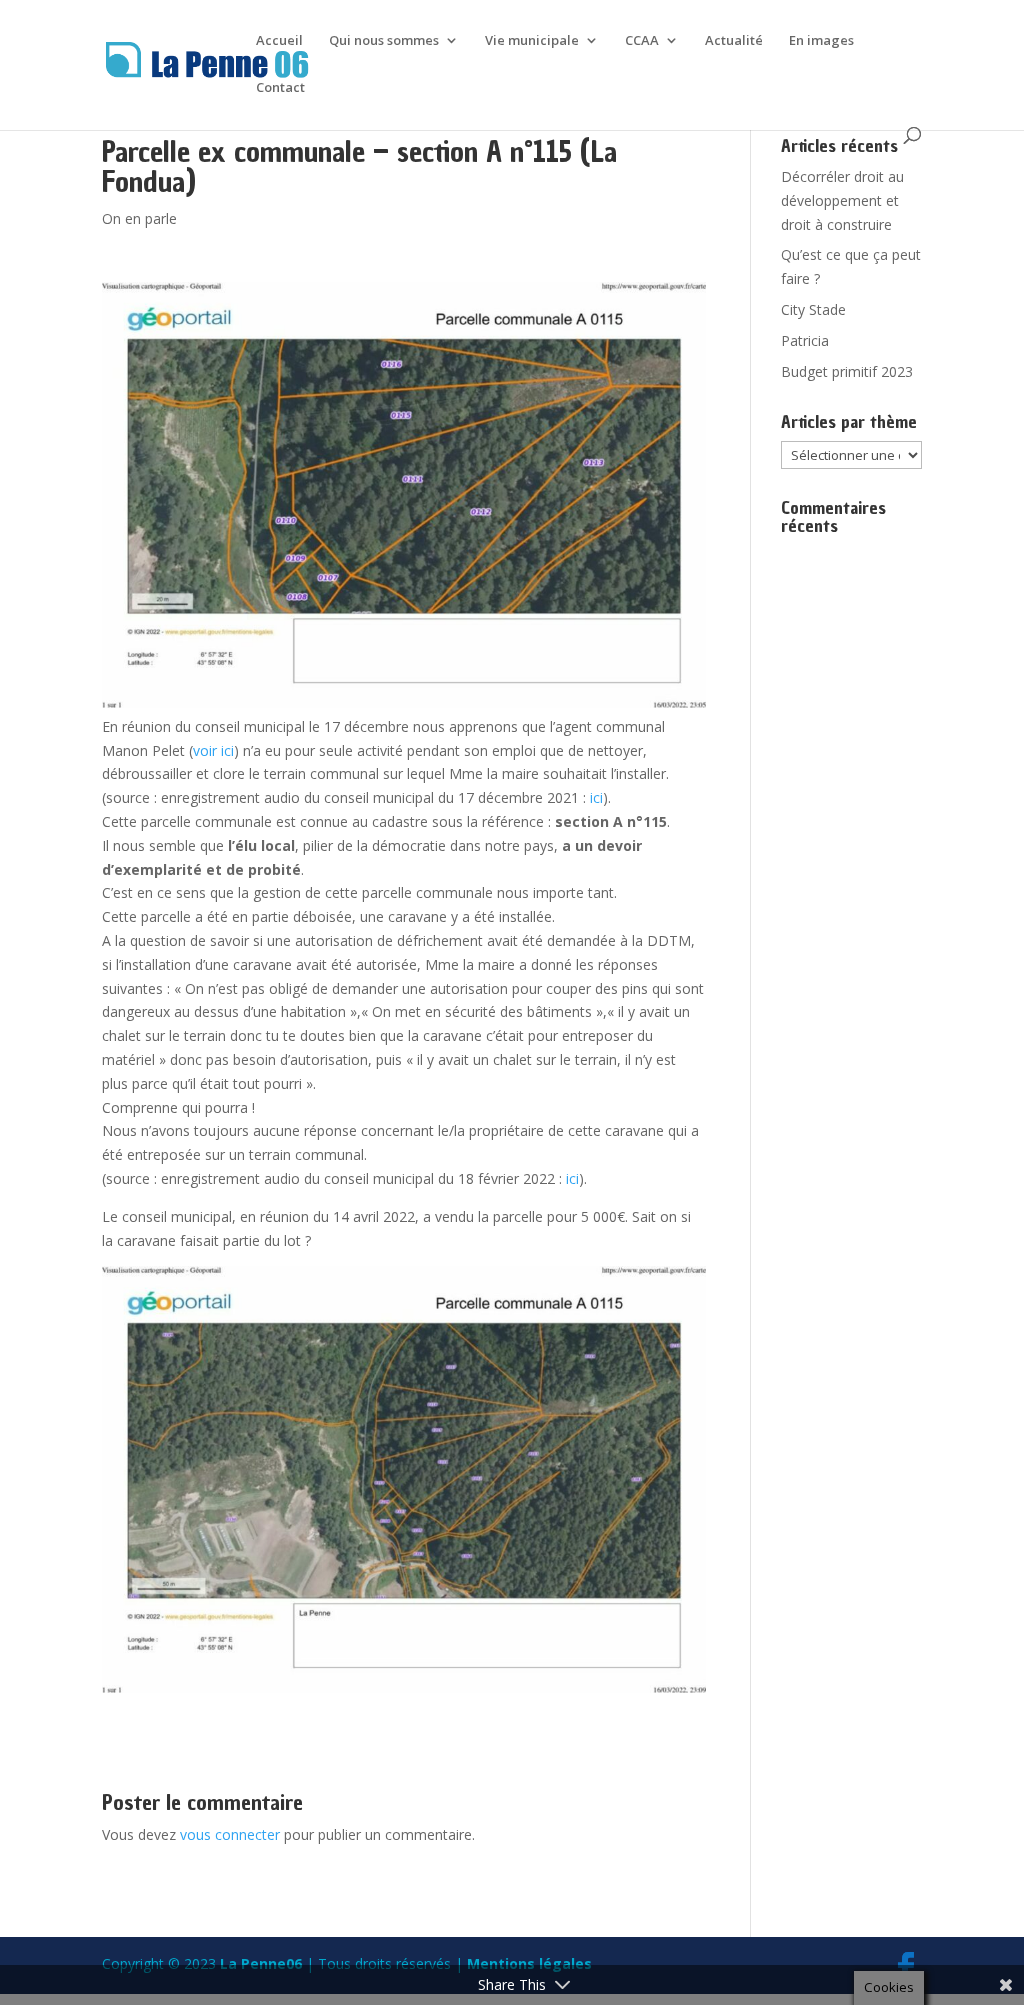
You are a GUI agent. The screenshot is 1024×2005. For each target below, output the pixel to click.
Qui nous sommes (384, 41)
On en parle (139, 218)
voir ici (213, 750)
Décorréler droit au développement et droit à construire (842, 200)
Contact (280, 88)
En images (821, 41)
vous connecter (230, 1834)
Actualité (734, 41)
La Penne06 (261, 1963)
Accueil (279, 41)
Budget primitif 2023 (847, 371)
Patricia (805, 340)
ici (596, 797)
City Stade (813, 309)
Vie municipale (532, 41)
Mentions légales (529, 1963)
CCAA (642, 41)
